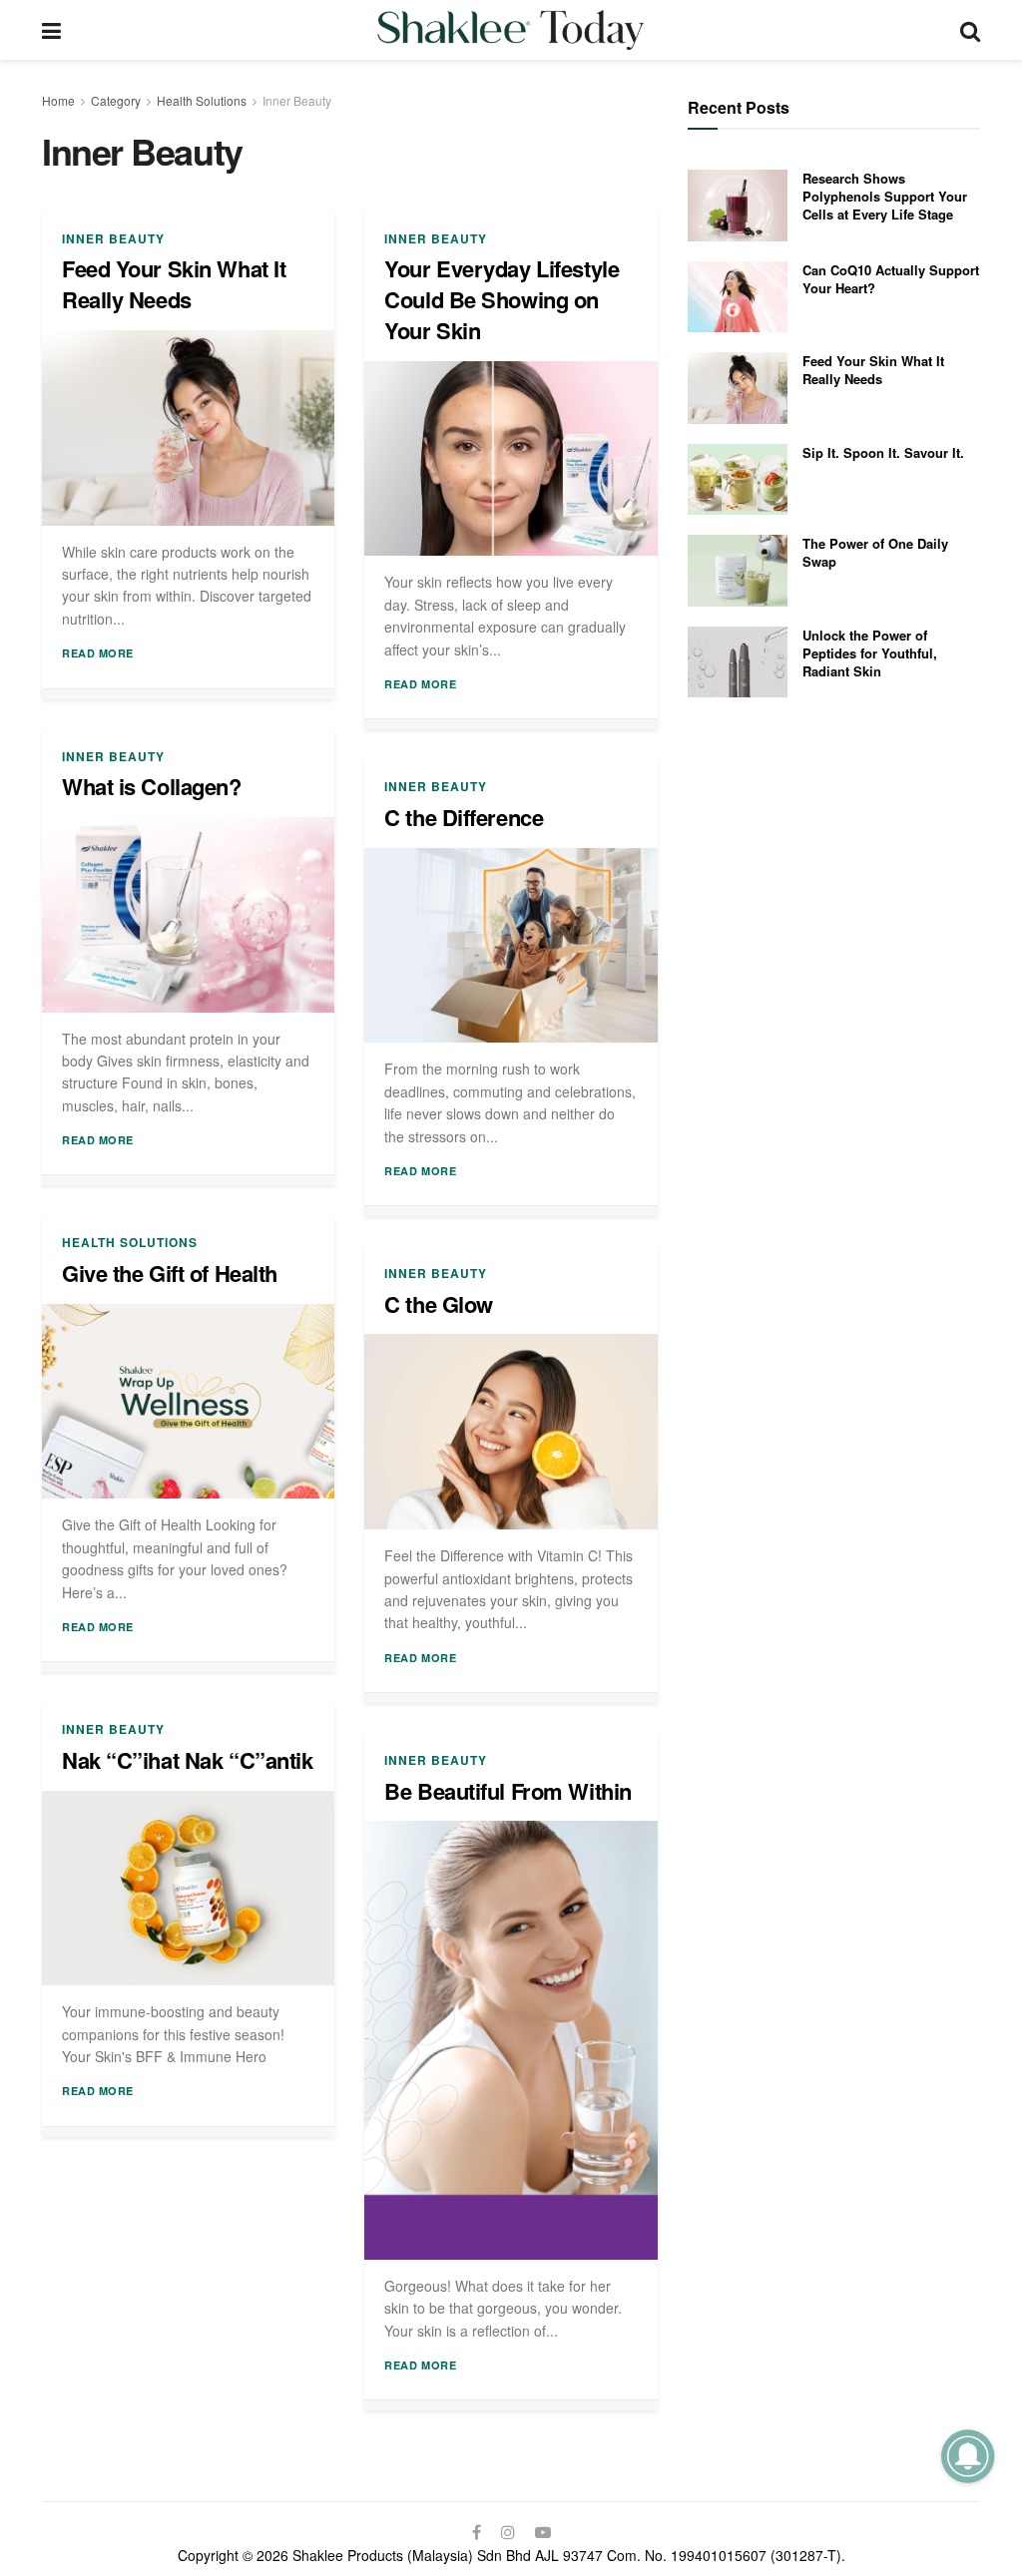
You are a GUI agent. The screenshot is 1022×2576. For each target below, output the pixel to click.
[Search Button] (970, 30)
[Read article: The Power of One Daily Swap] (738, 571)
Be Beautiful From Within (508, 1791)
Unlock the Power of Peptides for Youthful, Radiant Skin (870, 653)
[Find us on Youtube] (543, 2532)
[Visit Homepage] (511, 30)
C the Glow (439, 1304)
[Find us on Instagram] (508, 2532)
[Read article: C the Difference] (511, 946)
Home (58, 100)
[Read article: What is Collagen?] (188, 915)
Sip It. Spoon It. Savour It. (883, 452)
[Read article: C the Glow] (511, 1432)
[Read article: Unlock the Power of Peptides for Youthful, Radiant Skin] (738, 662)
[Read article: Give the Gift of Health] (188, 1402)
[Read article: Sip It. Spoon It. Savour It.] (738, 480)
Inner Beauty (297, 100)
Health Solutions (202, 100)
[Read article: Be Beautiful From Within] (511, 2040)
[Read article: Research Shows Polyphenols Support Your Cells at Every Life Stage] (738, 206)
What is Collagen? (152, 786)
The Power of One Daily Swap (875, 552)
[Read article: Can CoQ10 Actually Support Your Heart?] (738, 297)
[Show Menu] (51, 30)
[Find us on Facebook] (477, 2532)
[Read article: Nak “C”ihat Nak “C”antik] (188, 1889)
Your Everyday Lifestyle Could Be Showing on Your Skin (502, 299)
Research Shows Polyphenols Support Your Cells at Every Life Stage (885, 196)
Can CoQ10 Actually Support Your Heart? (891, 279)
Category (116, 100)
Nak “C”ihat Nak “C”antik (187, 1760)
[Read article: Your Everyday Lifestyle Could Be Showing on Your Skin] (511, 459)
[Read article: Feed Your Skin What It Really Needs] (188, 428)
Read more (98, 652)
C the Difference (464, 817)
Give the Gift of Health (170, 1273)
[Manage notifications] (968, 2456)
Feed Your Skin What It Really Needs (174, 284)
